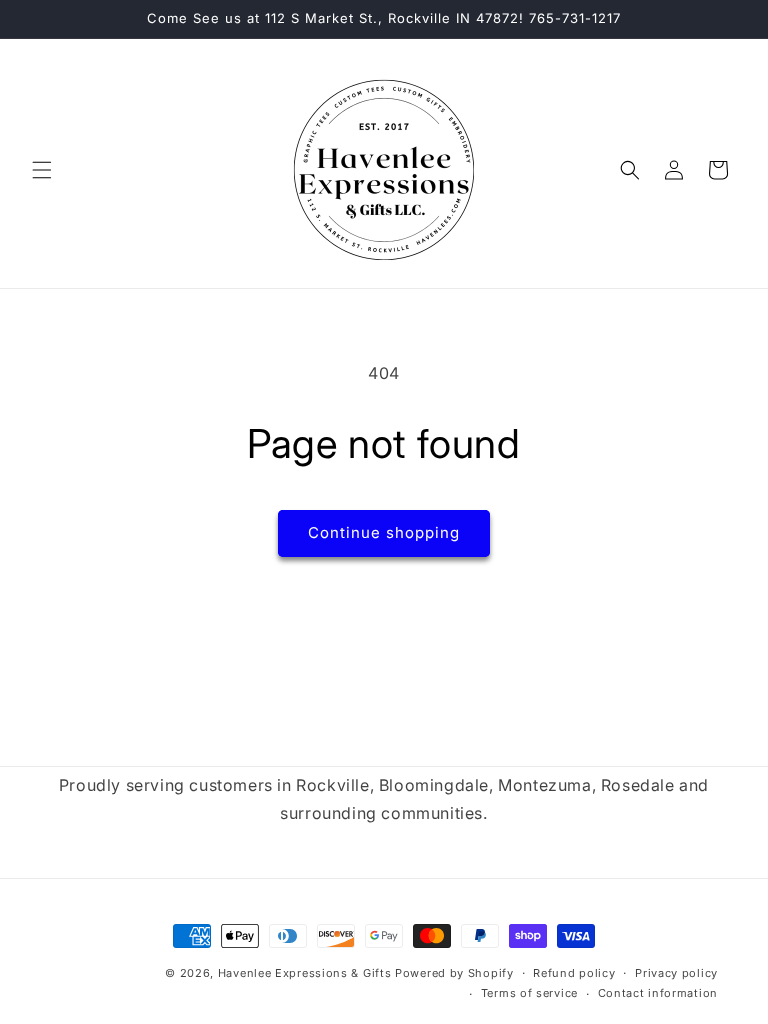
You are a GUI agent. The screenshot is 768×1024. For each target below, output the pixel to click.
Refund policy (574, 973)
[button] (42, 170)
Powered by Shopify (454, 973)
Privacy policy (676, 973)
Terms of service (529, 993)
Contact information (658, 993)
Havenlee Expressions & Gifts (305, 973)
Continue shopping (384, 532)
